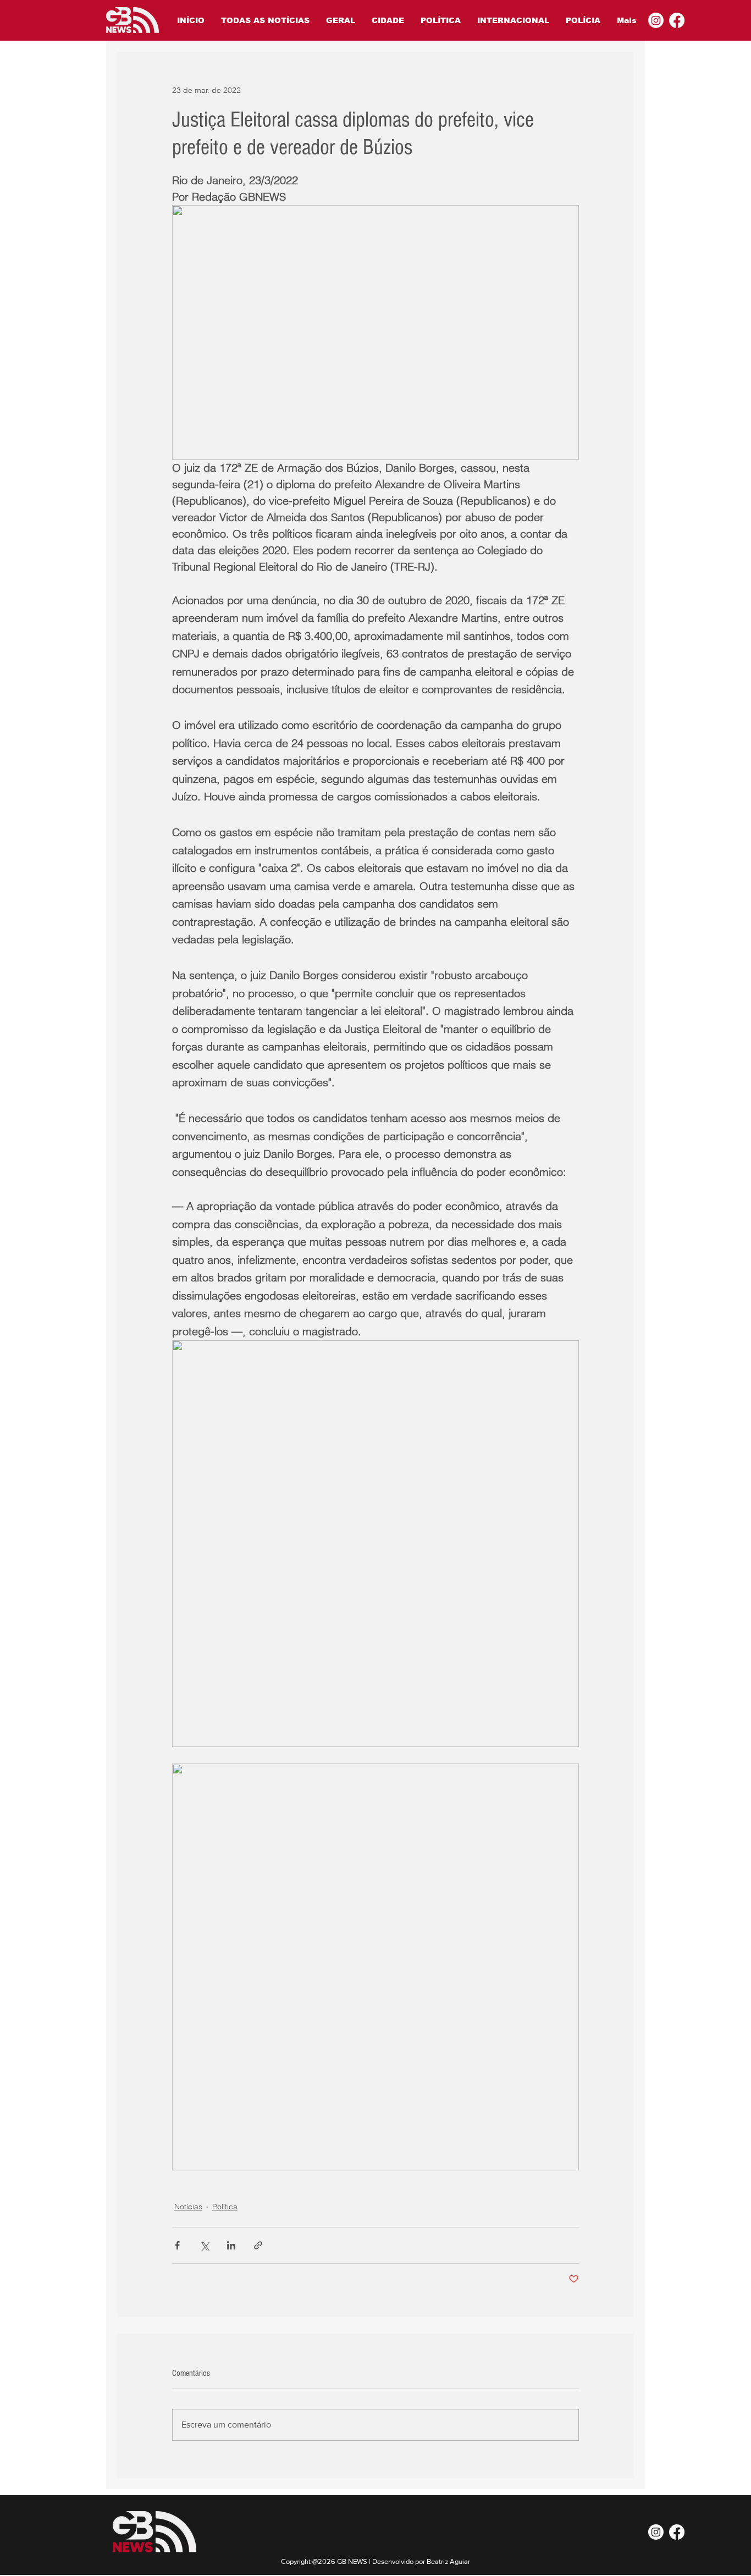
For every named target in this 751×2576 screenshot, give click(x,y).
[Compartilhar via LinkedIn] (231, 2245)
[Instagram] (656, 20)
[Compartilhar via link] (258, 2245)
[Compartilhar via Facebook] (177, 2245)
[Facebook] (677, 20)
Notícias (188, 2207)
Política (225, 2207)
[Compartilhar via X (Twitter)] (204, 2245)
